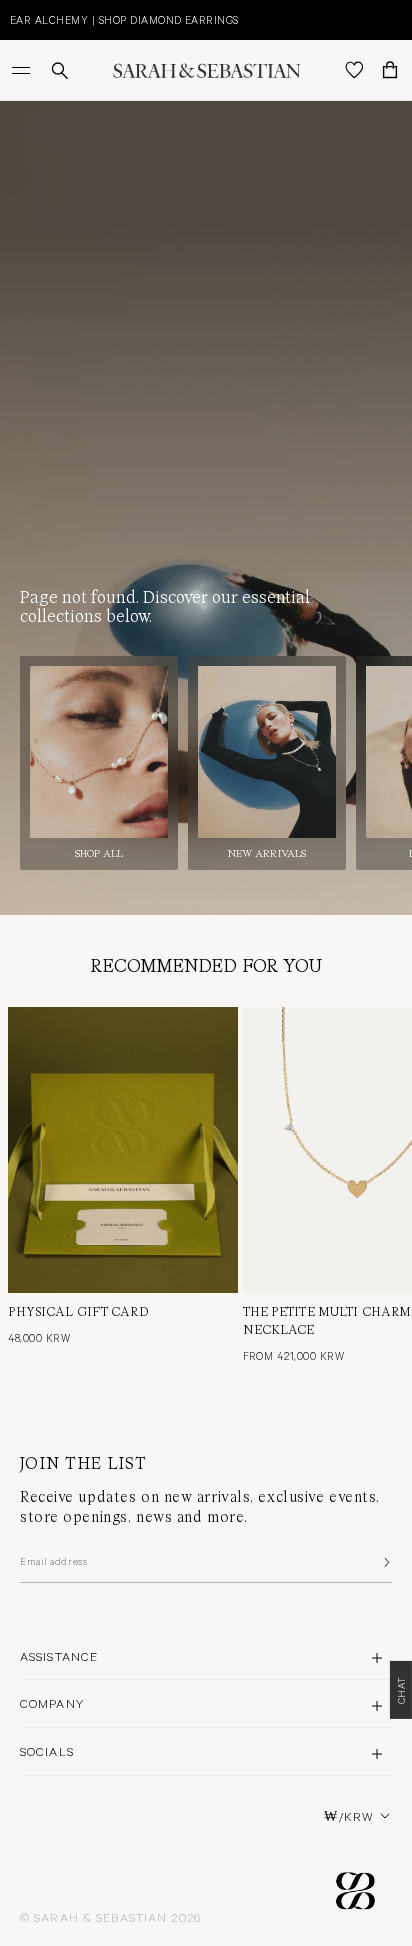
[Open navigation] (23, 70)
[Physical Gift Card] (123, 1150)
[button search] (60, 70)
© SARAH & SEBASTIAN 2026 (110, 1917)
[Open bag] (390, 70)
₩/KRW (349, 1816)
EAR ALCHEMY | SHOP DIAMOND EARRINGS (124, 19)
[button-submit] (385, 1562)
